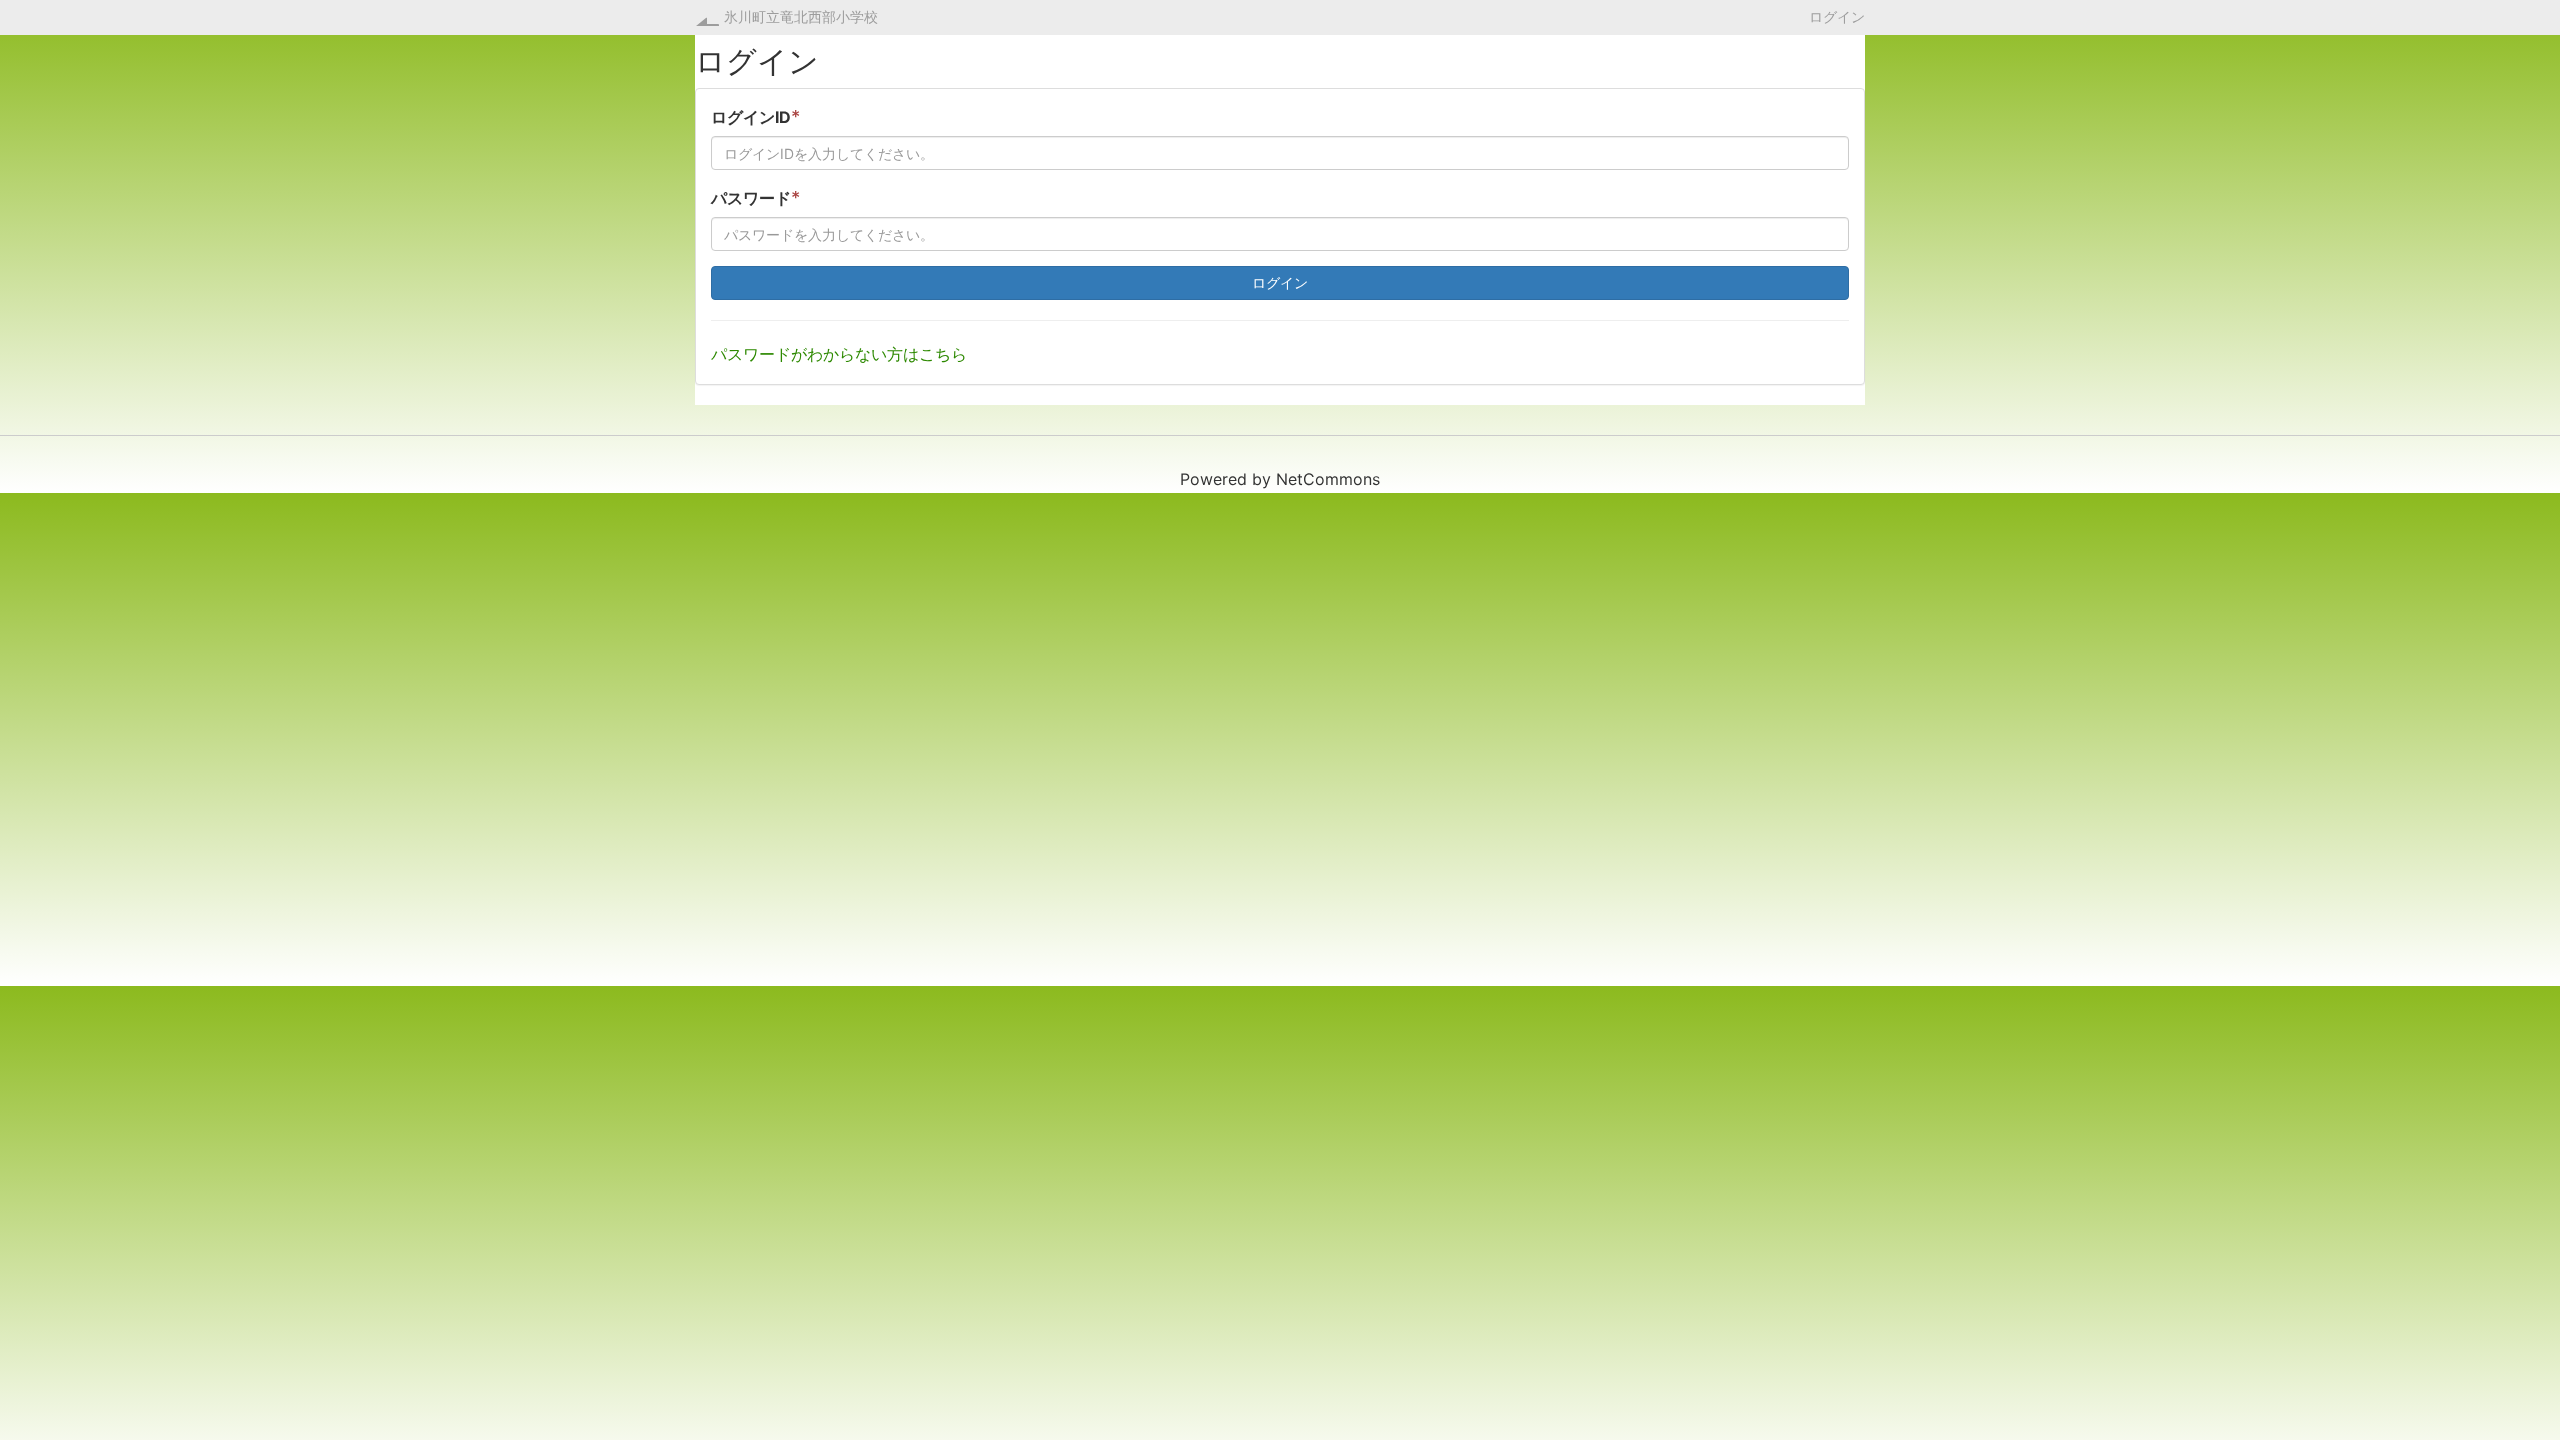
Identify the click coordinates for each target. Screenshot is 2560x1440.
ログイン (1837, 16)
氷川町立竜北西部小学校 (801, 16)
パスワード (755, 197)
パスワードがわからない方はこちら (839, 354)
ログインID (755, 116)
